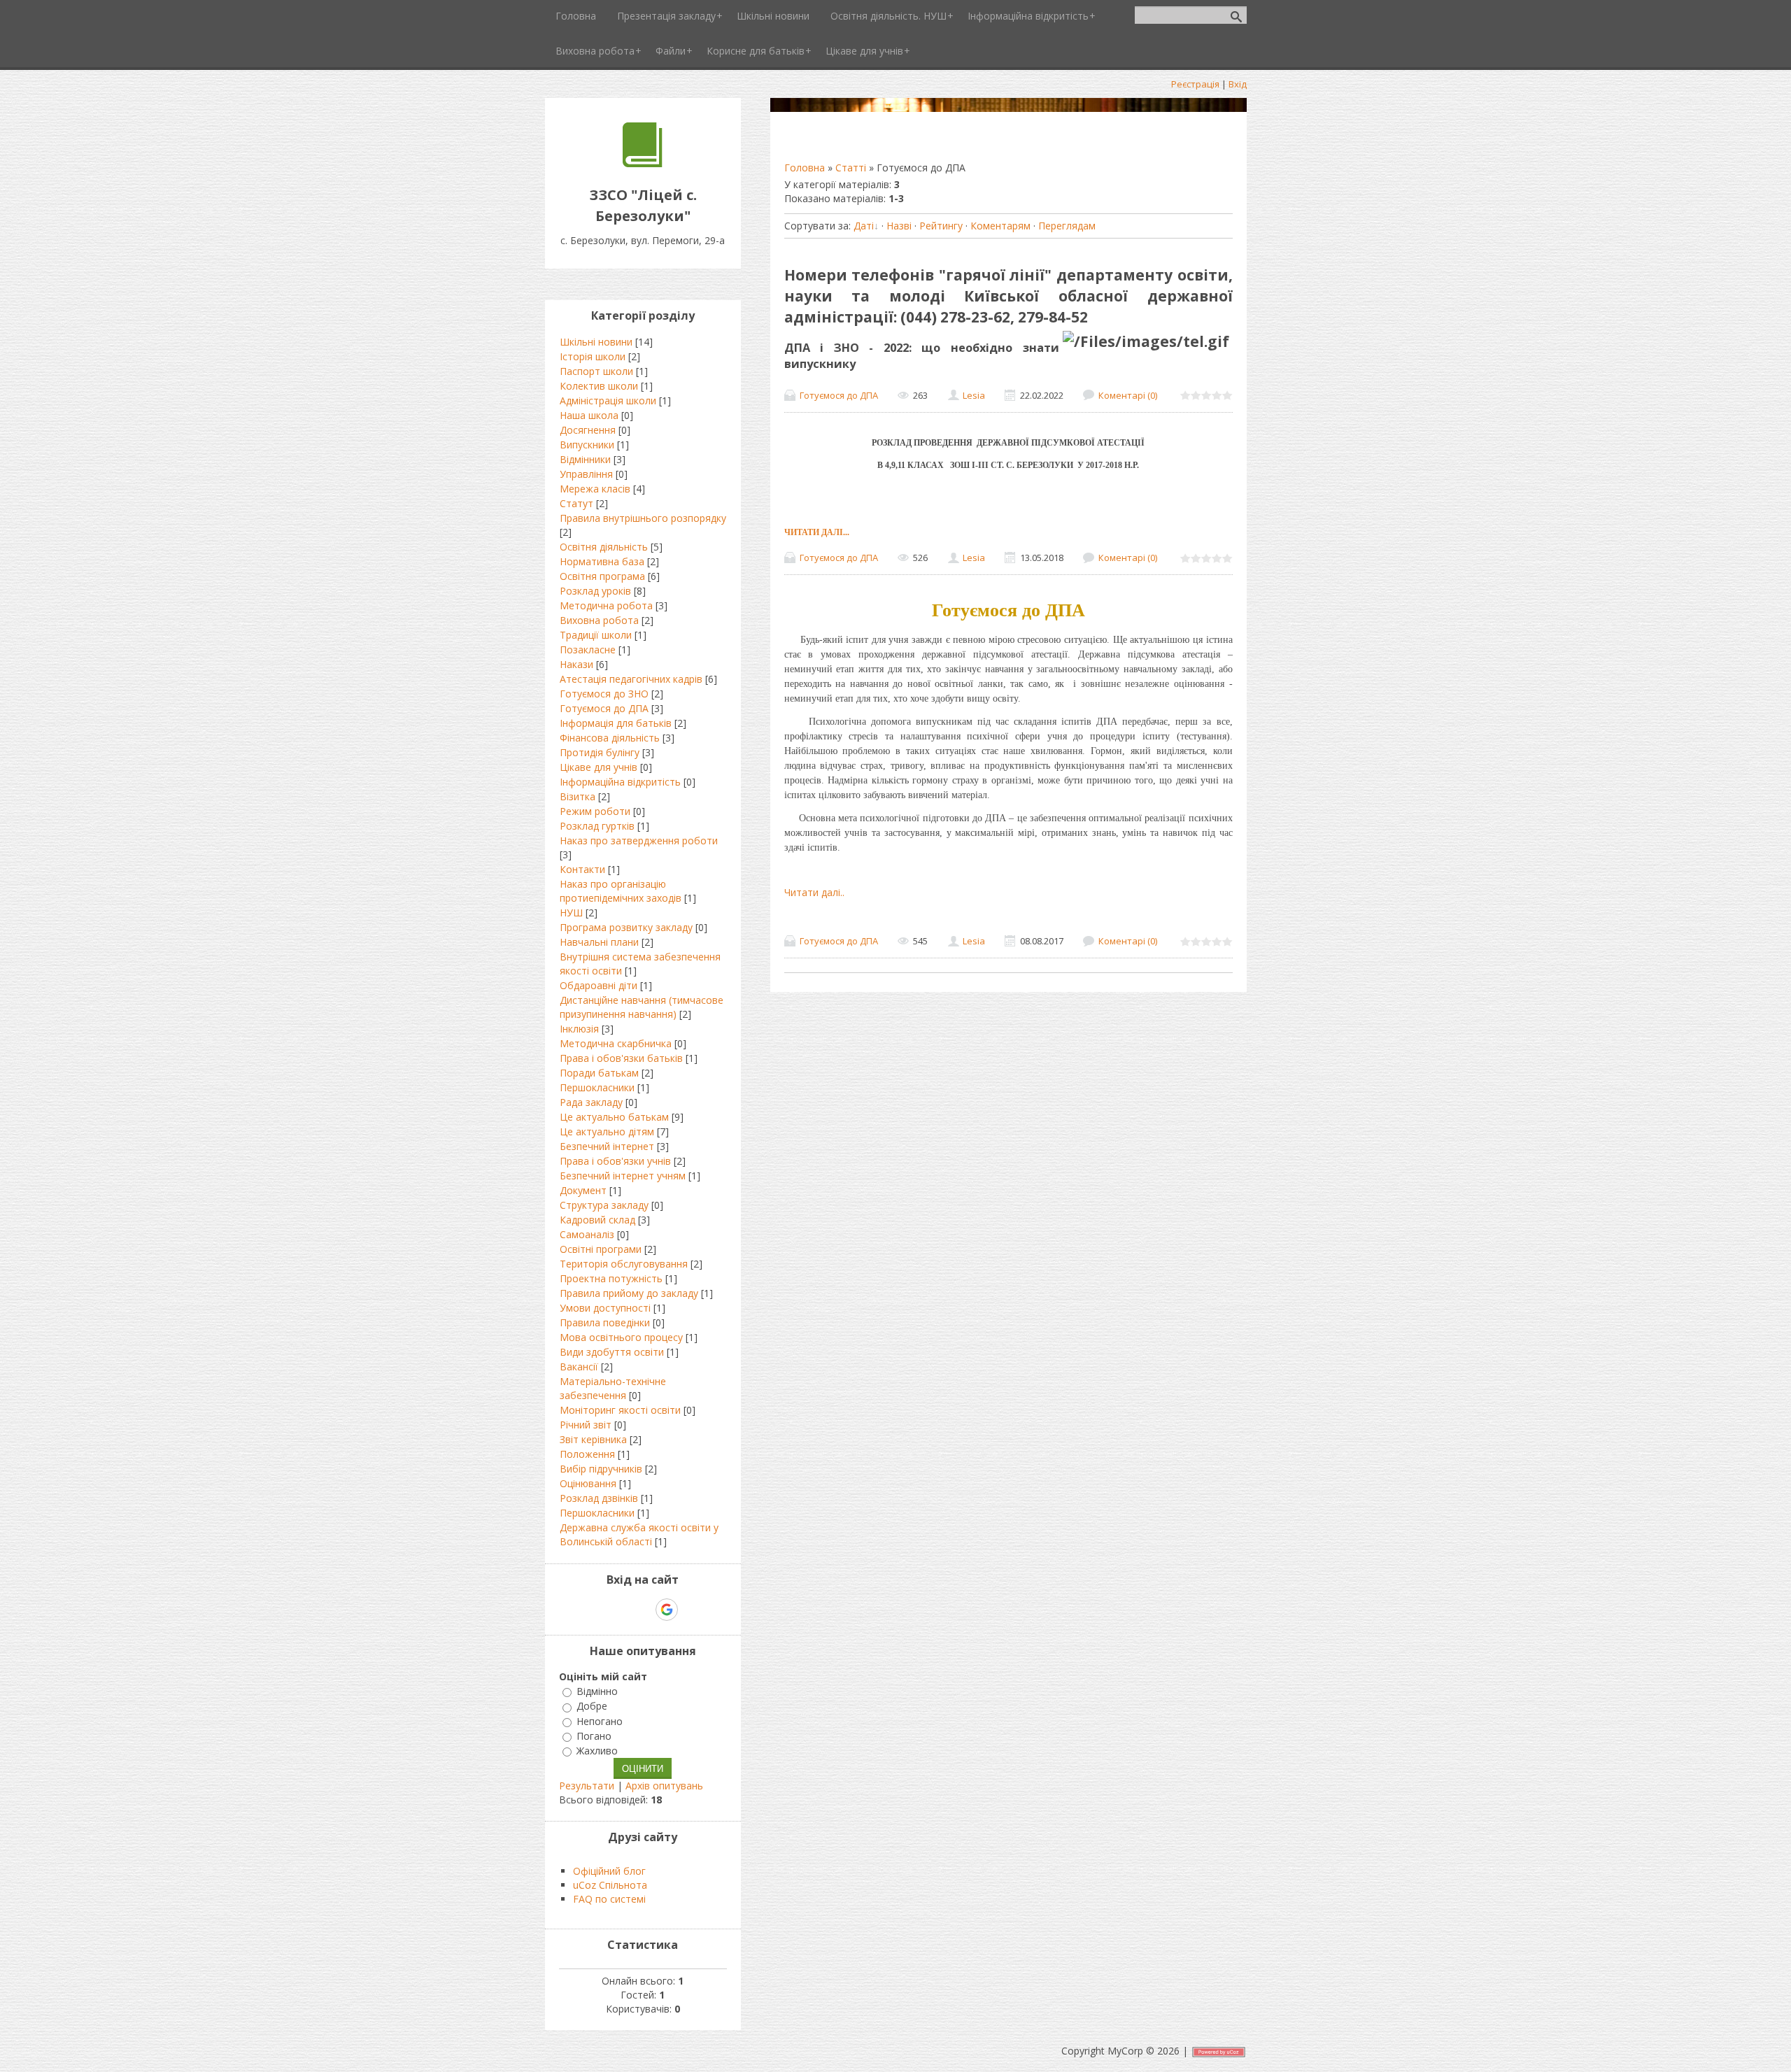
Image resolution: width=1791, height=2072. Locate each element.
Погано (594, 1736)
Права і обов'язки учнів (615, 1161)
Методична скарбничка (616, 1043)
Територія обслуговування (624, 1264)
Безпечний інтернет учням (623, 1176)
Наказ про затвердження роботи (639, 840)
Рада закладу (591, 1102)
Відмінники (585, 459)
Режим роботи (595, 811)
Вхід (1238, 84)
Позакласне (588, 650)
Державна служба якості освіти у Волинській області (639, 1534)
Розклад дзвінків (599, 1498)
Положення (587, 1454)
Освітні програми (601, 1249)
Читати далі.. (814, 892)
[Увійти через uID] (618, 1610)
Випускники (587, 445)
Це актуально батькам (614, 1117)
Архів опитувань (664, 1786)
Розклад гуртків (597, 826)
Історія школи (593, 356)
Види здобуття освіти (612, 1352)
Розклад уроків (595, 591)
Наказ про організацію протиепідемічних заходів (621, 891)
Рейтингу (941, 226)
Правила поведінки (605, 1322)
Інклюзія (579, 1029)
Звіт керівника (593, 1439)
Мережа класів (595, 489)
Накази (576, 664)
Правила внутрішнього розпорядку (643, 518)
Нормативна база (602, 561)
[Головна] (643, 163)
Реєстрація (1195, 84)
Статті (851, 168)
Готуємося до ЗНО (604, 694)
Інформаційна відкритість (620, 782)
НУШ (571, 913)
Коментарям (1000, 226)
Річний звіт (586, 1425)
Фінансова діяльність (610, 738)
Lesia (974, 395)
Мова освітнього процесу (621, 1337)
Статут (576, 503)
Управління (586, 474)
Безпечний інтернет (607, 1146)
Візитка (578, 796)
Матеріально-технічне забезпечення (613, 1388)
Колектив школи (599, 386)
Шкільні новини (596, 342)
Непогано (600, 1721)
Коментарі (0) (1128, 395)
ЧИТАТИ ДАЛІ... (817, 532)
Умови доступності (605, 1308)
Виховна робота (599, 620)
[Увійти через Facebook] (642, 1610)
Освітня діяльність (604, 547)
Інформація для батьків (616, 723)
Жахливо (597, 1751)
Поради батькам (599, 1073)
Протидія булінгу (600, 752)
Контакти (582, 869)
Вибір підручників (601, 1469)
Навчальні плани (599, 942)
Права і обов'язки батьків (621, 1058)
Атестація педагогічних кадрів (631, 679)
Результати (587, 1786)
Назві (899, 226)
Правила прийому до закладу (629, 1293)
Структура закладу (604, 1205)
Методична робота (606, 605)
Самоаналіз (587, 1234)
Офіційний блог (609, 1871)
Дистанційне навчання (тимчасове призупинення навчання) (642, 1007)
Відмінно (597, 1691)
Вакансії (579, 1367)
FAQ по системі (609, 1899)
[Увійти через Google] (667, 1610)
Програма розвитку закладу (626, 927)
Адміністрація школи (608, 400)
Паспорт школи (596, 371)
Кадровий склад (597, 1220)
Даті (864, 226)
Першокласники (597, 1087)
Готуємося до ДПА (839, 395)
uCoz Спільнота (610, 1885)
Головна (805, 168)
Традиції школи (596, 635)
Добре (592, 1706)
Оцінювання (588, 1483)
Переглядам (1067, 226)
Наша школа (589, 415)
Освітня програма (602, 576)
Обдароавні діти (599, 985)
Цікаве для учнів (599, 767)
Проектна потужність (611, 1278)
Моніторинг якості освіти (620, 1410)
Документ (583, 1190)
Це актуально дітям (607, 1131)
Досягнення (588, 430)
